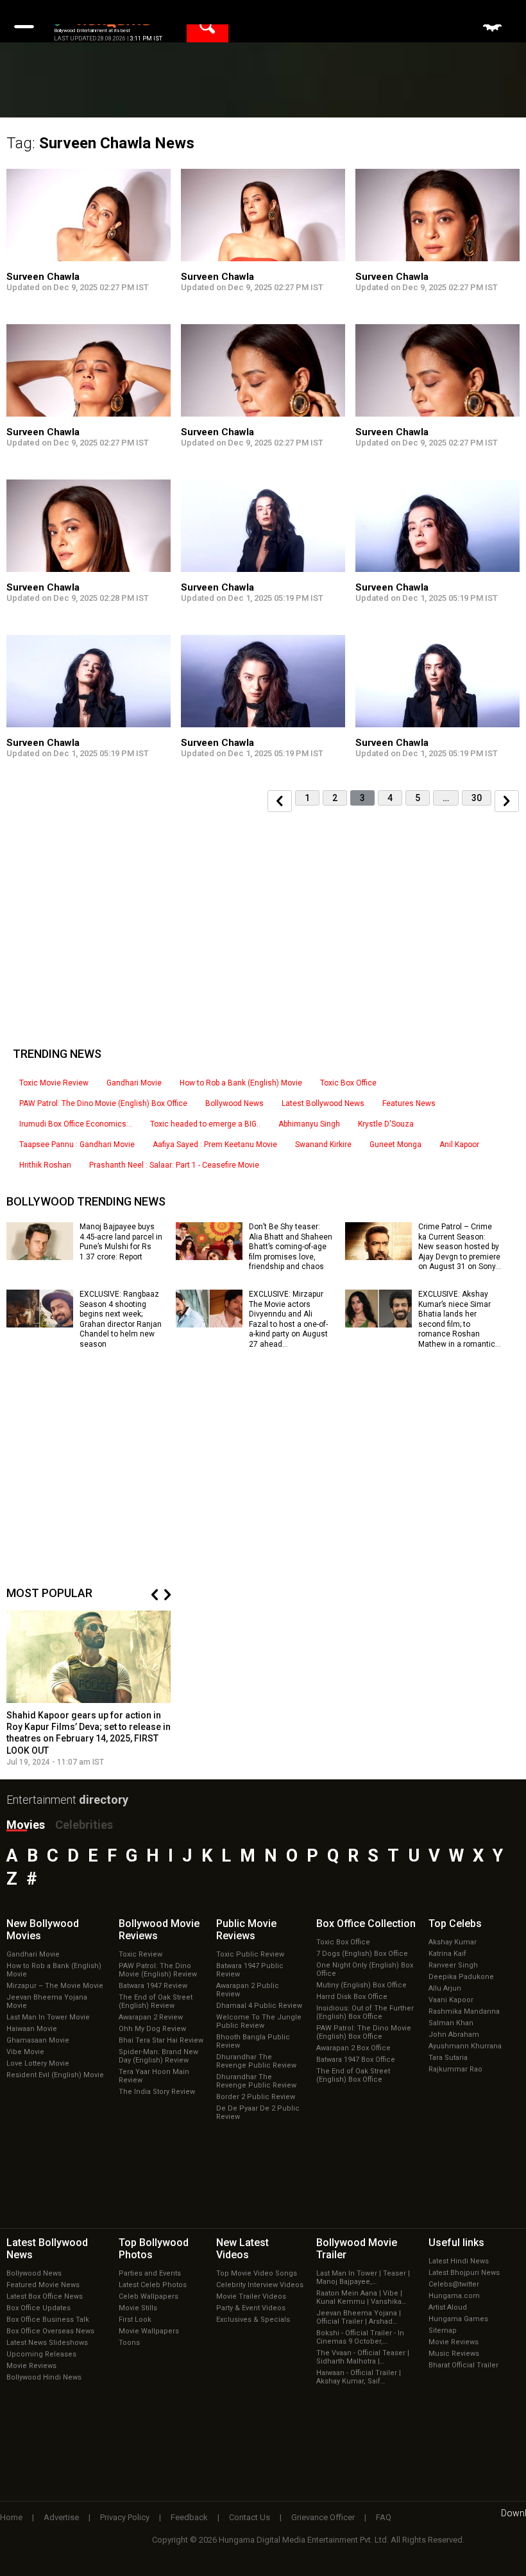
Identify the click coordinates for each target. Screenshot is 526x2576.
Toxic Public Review (250, 1954)
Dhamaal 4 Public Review (259, 2006)
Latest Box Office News (45, 2296)
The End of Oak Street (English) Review (156, 2001)
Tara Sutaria (448, 2058)
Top (455, 1923)
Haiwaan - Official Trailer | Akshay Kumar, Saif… (359, 2377)
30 (477, 798)
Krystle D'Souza (386, 1124)
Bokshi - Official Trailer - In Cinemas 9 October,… (360, 2337)
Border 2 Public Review (256, 2097)
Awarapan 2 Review (151, 2017)
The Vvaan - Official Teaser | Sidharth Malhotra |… (363, 2357)
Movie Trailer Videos (251, 2296)
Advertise (61, 2517)
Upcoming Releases (41, 2354)
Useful (456, 2243)
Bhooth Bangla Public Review (253, 2041)
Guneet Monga (395, 1145)
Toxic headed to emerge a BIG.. (205, 1124)
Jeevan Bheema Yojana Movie (47, 2001)
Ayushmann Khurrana (465, 2046)
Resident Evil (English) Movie (55, 2075)
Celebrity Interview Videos (260, 2285)
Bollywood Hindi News (44, 2377)
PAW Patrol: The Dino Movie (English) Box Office (103, 1103)
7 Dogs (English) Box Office (362, 1954)
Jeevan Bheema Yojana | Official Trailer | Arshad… (359, 2317)
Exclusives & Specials (253, 2320)
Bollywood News (234, 1103)
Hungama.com (454, 2296)
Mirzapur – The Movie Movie (55, 1986)
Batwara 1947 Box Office (356, 2060)
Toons (129, 2343)
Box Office (366, 1923)
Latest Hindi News (459, 2261)
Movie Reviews (31, 2366)
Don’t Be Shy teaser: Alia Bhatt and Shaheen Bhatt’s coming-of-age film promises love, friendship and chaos (291, 1247)
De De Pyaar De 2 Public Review (258, 2113)
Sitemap (443, 2330)
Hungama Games (458, 2319)
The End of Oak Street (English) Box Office (353, 2075)
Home (11, 2517)
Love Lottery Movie (38, 2063)
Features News (409, 1103)
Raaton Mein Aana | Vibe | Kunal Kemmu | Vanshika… (361, 2297)
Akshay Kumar (453, 1942)
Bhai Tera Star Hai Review (161, 2040)
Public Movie (246, 1930)
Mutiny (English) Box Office (361, 1985)
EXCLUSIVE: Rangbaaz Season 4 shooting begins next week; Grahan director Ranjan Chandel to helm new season (121, 1319)
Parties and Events (150, 2273)
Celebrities (84, 1825)
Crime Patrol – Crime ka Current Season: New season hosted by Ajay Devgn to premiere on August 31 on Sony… (460, 1247)
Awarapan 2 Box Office (353, 2048)
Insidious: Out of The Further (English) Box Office (365, 2012)
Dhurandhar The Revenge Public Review (256, 2061)
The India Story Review (157, 2092)
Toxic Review (140, 1954)
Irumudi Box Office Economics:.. (76, 1124)
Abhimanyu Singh (309, 1124)
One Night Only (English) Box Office (365, 1969)
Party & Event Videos (251, 2308)
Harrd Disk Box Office (352, 1997)
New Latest (242, 2249)
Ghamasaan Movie (38, 2040)
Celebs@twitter (454, 2284)
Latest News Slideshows (47, 2343)
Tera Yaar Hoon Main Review (154, 2076)
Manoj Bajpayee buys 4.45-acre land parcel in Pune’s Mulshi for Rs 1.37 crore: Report (121, 1242)
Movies (26, 1825)
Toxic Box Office (348, 1083)
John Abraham (454, 2035)
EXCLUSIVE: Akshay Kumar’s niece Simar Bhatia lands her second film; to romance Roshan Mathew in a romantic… (460, 1319)
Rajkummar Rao (455, 2069)
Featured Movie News (43, 2285)
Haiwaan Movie (32, 2029)
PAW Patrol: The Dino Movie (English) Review (158, 1970)
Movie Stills (138, 2308)
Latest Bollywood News (323, 1103)
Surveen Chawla (43, 277)
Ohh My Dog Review (152, 2029)
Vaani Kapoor (451, 2000)
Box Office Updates (38, 2308)
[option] (89, 1689)
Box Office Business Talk (48, 2320)
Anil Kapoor (459, 1145)
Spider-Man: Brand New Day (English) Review (158, 2056)
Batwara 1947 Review (153, 1986)
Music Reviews (454, 2354)
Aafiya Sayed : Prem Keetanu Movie (215, 1145)
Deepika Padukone (461, 1977)
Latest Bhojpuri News (464, 2273)
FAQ (384, 2517)
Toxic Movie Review (54, 1083)
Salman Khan (451, 2023)
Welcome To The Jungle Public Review (259, 2021)
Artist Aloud (448, 2307)
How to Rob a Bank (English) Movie (241, 1083)
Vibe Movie (25, 2052)
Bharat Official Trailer (463, 2365)
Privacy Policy (125, 2517)
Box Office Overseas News (50, 2331)
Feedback (189, 2517)
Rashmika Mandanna (464, 2011)
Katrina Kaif (447, 1954)
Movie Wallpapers (149, 2331)
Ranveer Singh (453, 1965)
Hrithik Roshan (45, 1165)
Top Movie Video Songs (257, 2273)
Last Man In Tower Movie (48, 2017)
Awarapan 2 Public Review (248, 1990)
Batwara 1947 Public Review (250, 1970)
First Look (135, 2320)
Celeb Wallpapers (148, 2296)
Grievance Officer (323, 2517)
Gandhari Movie (134, 1083)
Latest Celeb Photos (153, 2285)
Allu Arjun (445, 1988)
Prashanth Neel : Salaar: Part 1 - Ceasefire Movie (174, 1165)
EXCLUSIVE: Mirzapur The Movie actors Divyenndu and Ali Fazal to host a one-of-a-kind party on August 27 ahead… (288, 1319)
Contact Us (250, 2517)
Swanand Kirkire (323, 1145)
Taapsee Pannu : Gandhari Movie (77, 1145)
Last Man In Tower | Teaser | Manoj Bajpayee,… (363, 2278)
